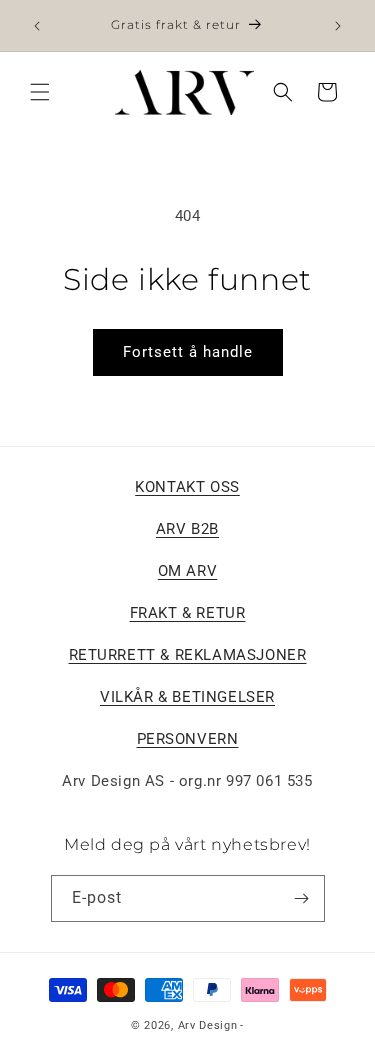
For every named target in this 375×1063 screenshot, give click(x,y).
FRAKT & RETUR (188, 613)
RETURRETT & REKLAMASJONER (188, 655)
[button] (40, 92)
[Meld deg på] (302, 898)
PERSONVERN (188, 739)
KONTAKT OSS (187, 487)
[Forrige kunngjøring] (37, 26)
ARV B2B (187, 529)
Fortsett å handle (188, 352)
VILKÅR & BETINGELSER (187, 697)
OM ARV (188, 571)
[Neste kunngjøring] (338, 26)
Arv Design (208, 1025)
